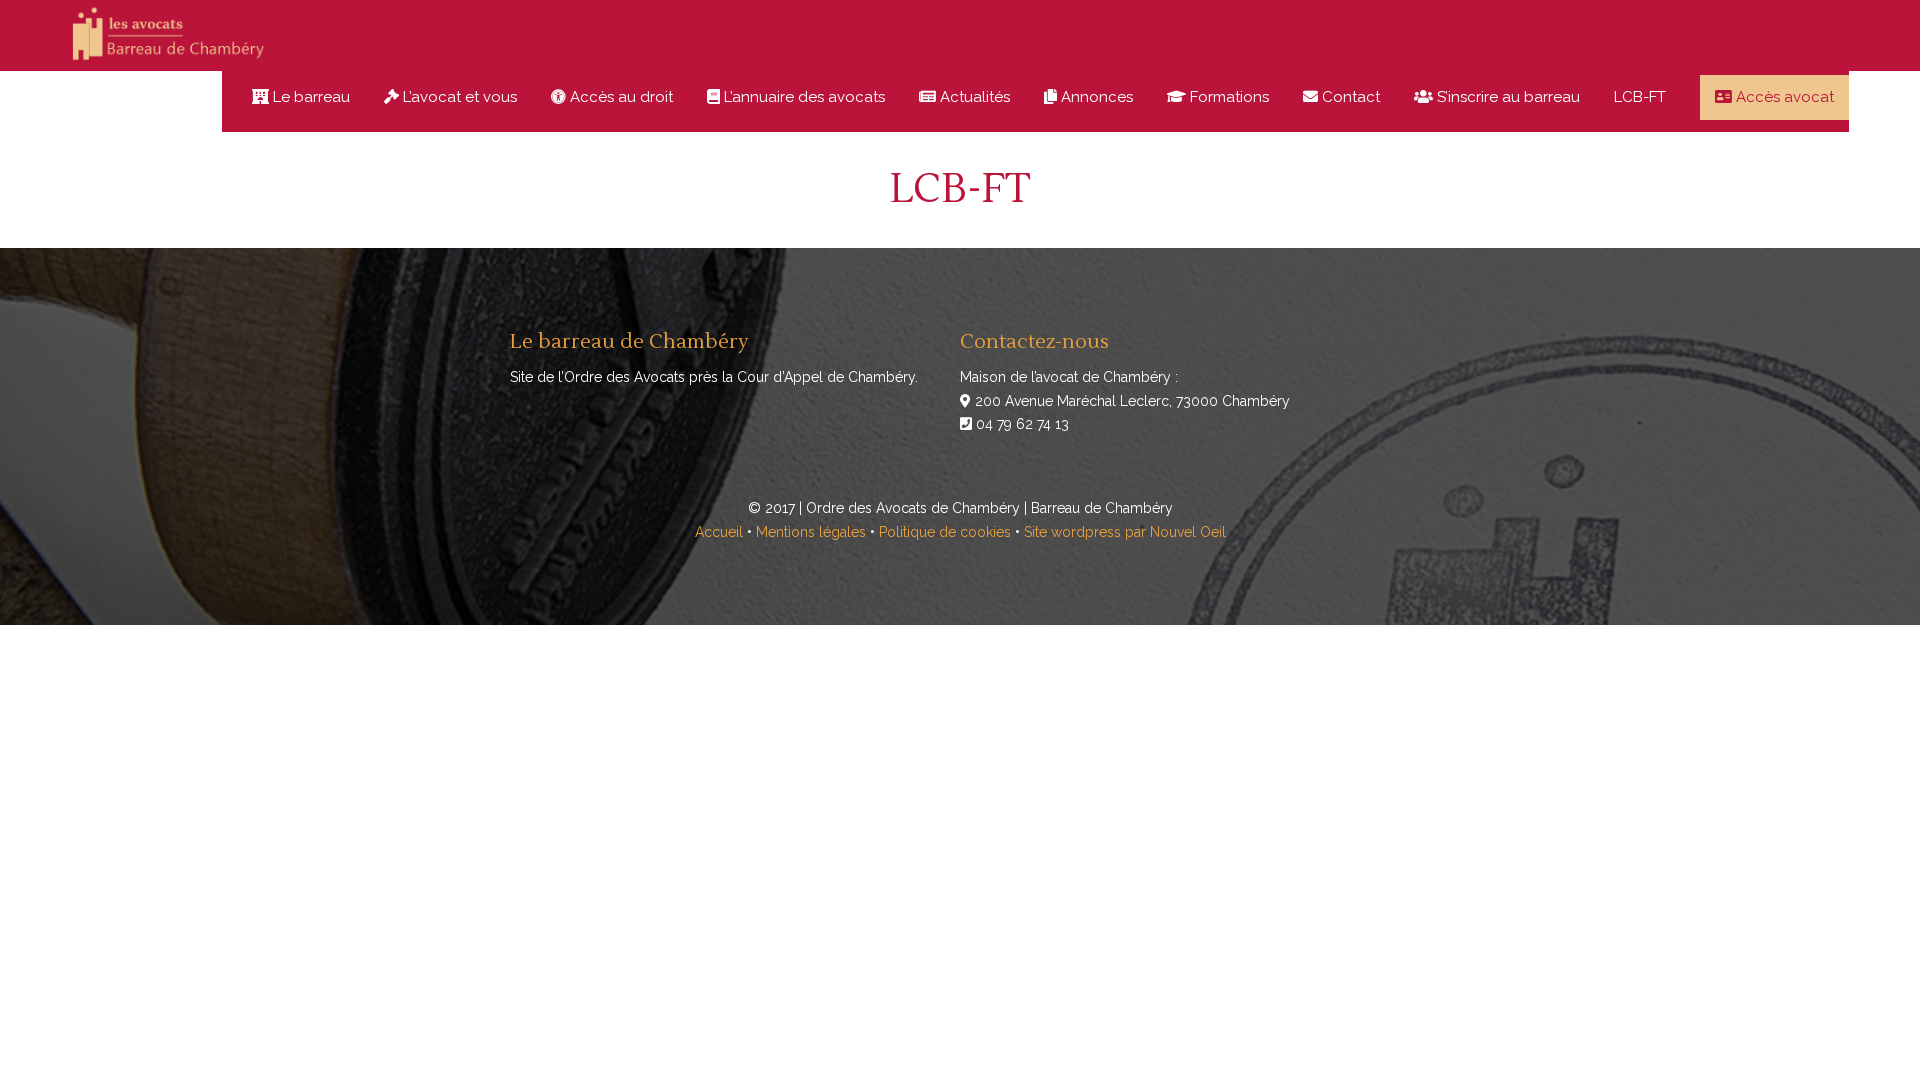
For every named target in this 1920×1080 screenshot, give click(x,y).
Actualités (973, 97)
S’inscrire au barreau (1506, 97)
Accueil (719, 532)
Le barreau (309, 97)
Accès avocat (1783, 97)
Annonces (1095, 97)
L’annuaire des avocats (802, 97)
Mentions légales (811, 532)
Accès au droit (619, 97)
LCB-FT (1640, 97)
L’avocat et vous (458, 97)
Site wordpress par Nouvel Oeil (1125, 532)
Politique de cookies (945, 532)
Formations (1227, 97)
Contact (1349, 97)
